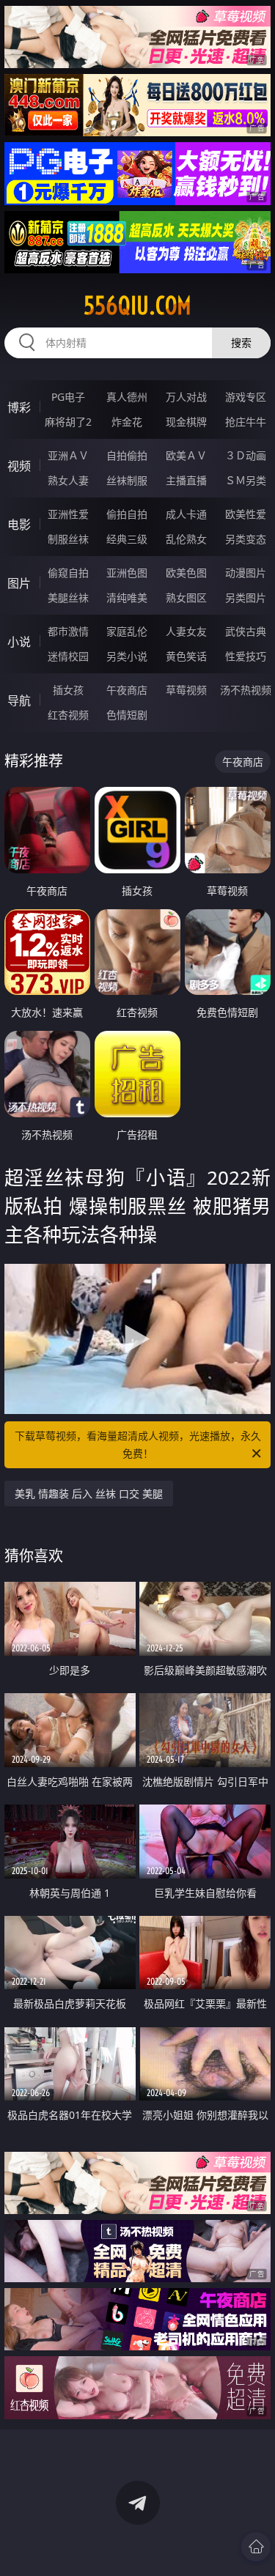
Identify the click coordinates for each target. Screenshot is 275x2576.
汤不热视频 (246, 690)
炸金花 (127, 422)
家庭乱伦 (127, 631)
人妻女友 (186, 631)
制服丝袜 (68, 539)
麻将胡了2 (68, 422)
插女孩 (68, 690)
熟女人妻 (68, 480)
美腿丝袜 (68, 597)
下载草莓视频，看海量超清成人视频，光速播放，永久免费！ (138, 1444)
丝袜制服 (127, 480)
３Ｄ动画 (246, 455)
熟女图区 (186, 597)
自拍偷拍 (127, 455)
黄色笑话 (186, 656)
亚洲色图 (127, 573)
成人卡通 (186, 514)
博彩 (19, 407)
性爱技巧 (246, 656)
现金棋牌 (186, 422)
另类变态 (246, 539)
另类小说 (127, 656)
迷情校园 (68, 656)
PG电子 (68, 397)
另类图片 (246, 597)
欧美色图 (186, 573)
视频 (19, 466)
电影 (19, 525)
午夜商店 (127, 690)
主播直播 (186, 480)
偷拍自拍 (127, 514)
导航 (19, 700)
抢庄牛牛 (246, 422)
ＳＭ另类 (246, 480)
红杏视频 (68, 715)
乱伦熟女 (186, 539)
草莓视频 (186, 690)
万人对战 (186, 397)
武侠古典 (246, 631)
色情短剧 (127, 715)
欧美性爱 (246, 514)
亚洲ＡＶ (68, 455)
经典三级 (127, 539)
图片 (19, 583)
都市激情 (68, 631)
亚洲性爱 (68, 514)
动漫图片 (246, 573)
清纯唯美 (127, 597)
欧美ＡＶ (186, 455)
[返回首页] (256, 2547)
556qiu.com (137, 306)
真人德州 (127, 397)
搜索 (241, 343)
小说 (19, 642)
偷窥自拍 (68, 573)
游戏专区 (246, 397)
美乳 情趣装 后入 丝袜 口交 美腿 (89, 1494)
